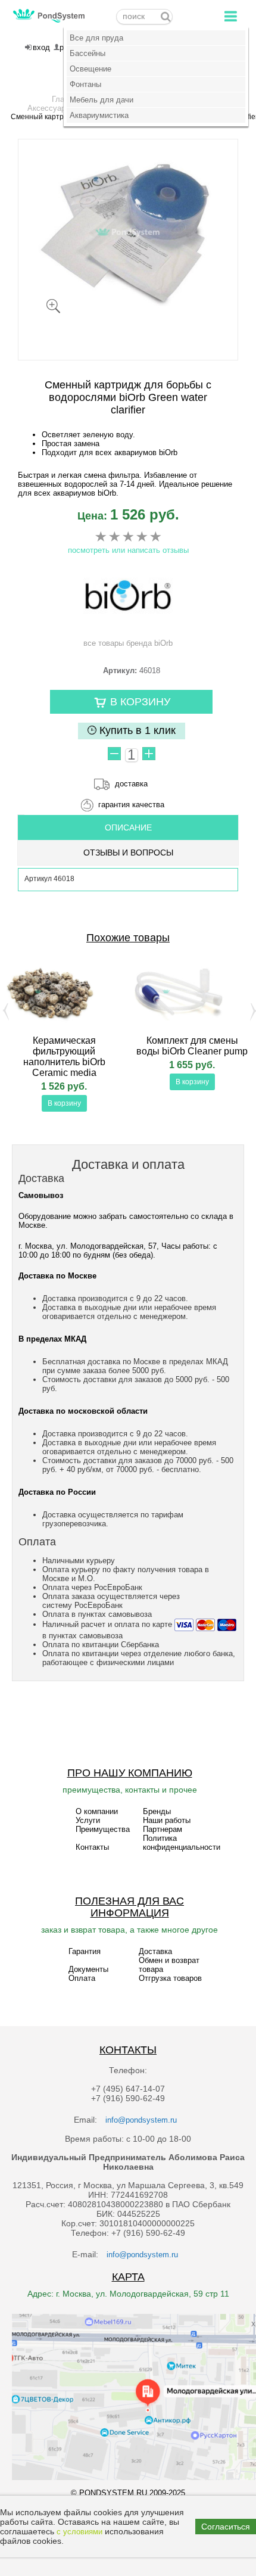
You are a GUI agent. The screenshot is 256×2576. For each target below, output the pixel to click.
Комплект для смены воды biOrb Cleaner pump (192, 1046)
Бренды (157, 1811)
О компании (97, 1811)
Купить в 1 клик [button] (136, 730)
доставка (131, 784)
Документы (88, 1969)
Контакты (92, 1847)
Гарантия (85, 1951)
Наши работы (167, 1820)
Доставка (155, 1951)
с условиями (79, 2532)
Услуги (88, 1820)
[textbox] (144, 17)
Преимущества (103, 1829)
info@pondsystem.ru (141, 2120)
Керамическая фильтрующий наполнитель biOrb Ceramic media (64, 1057)
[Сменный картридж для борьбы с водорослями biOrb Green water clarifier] (128, 232)
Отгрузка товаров (170, 1978)
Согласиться (226, 2527)
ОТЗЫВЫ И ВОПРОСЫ (128, 853)
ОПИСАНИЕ (128, 827)
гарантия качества (131, 805)
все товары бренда (128, 643)
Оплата (82, 1978)
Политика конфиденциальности (182, 1843)
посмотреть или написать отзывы (128, 550)
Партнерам (163, 1829)
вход (41, 47)
